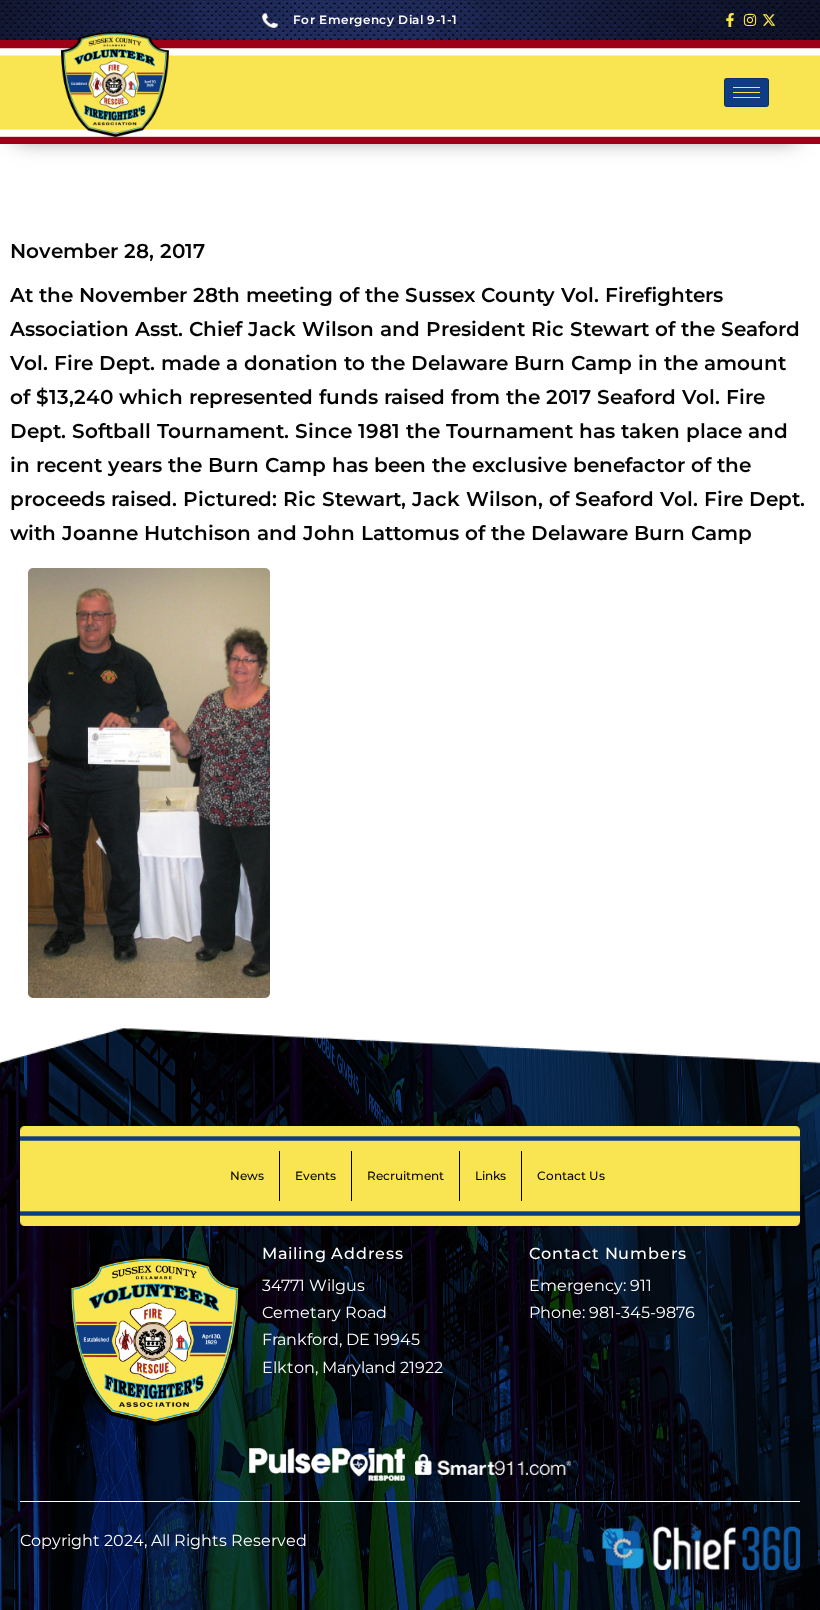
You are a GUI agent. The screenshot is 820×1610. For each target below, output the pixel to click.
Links (490, 1175)
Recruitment (405, 1175)
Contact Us (571, 1175)
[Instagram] (750, 20)
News (247, 1175)
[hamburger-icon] (746, 92)
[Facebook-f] (730, 20)
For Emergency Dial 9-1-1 (375, 19)
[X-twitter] (769, 20)
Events (315, 1175)
